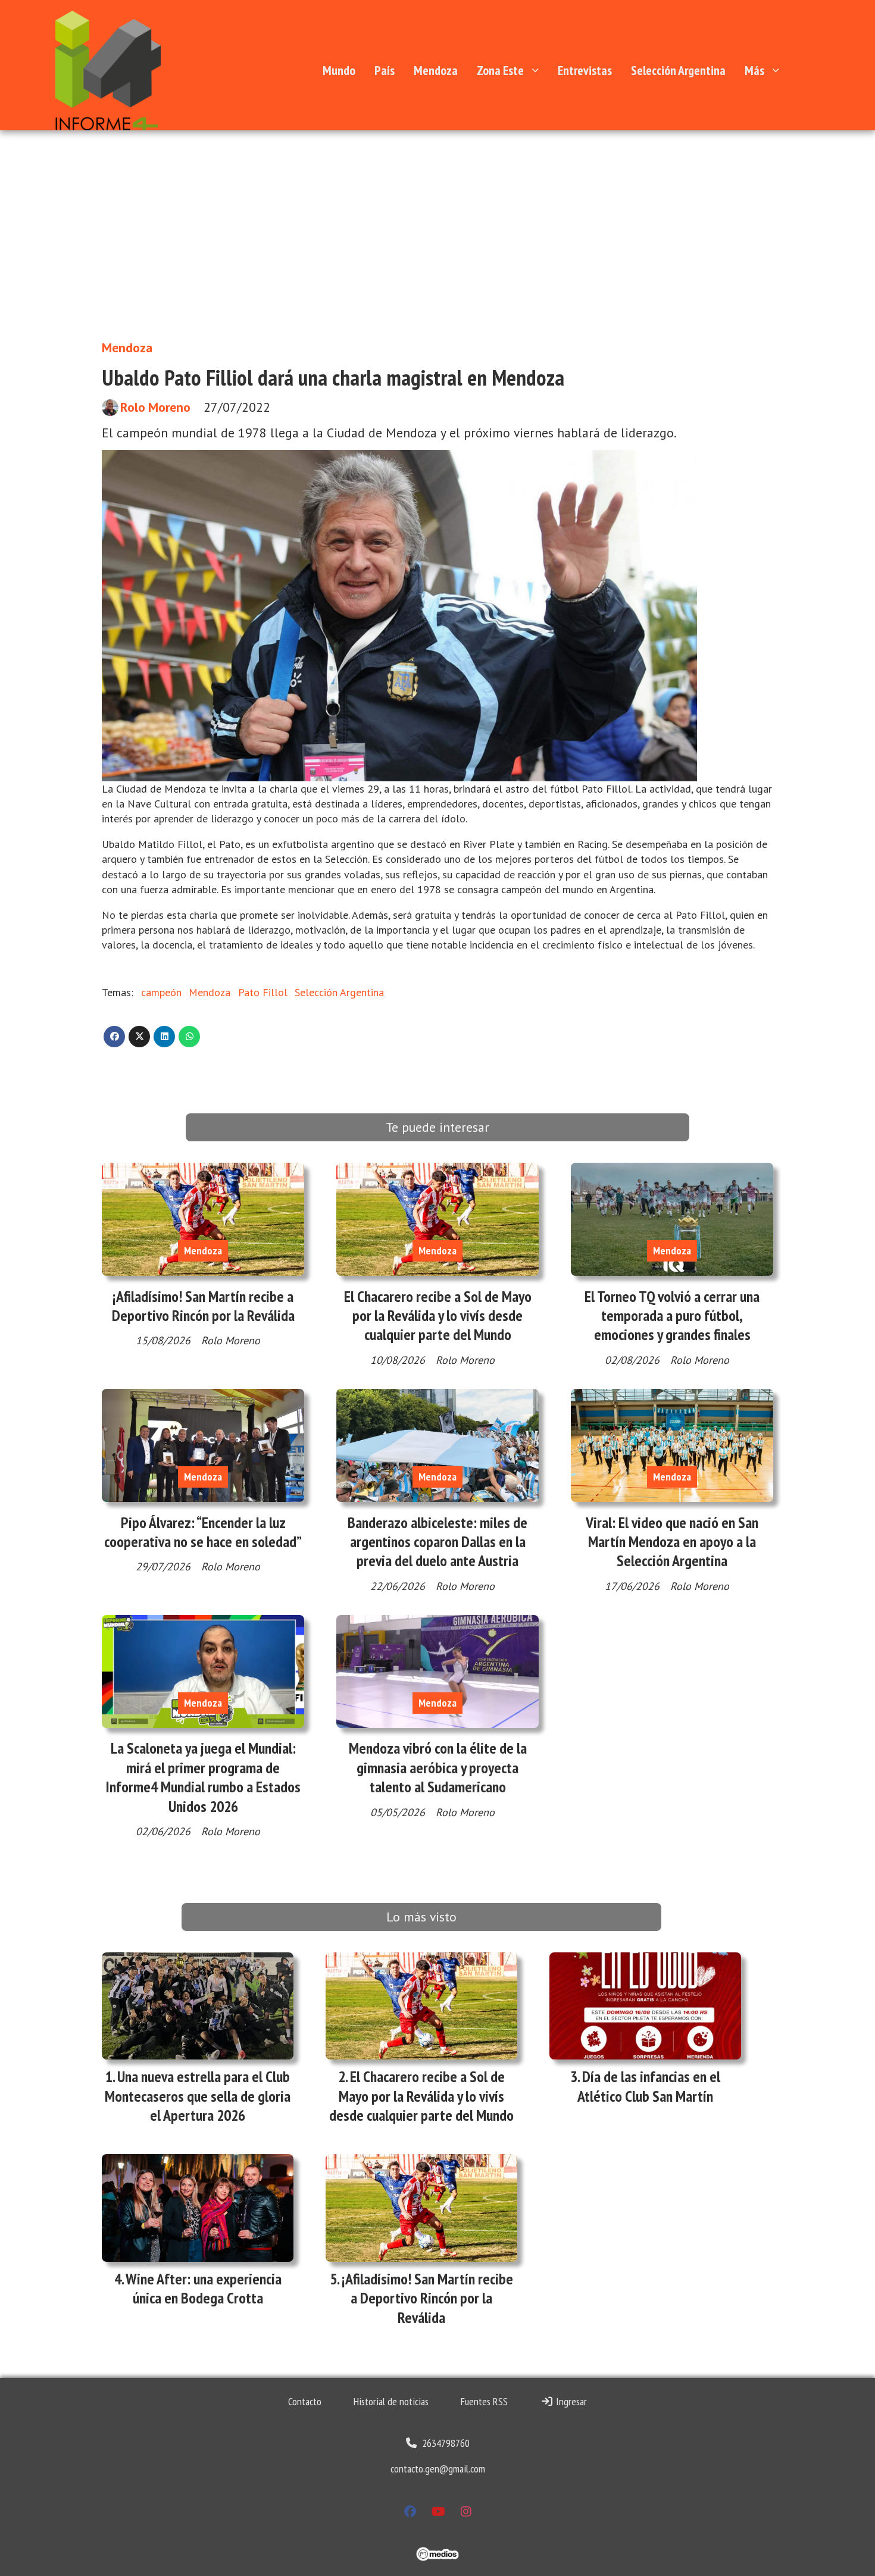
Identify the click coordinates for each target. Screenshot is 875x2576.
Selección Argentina (678, 70)
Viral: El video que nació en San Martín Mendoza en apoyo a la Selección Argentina (672, 1542)
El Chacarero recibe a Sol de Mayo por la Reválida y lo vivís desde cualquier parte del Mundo (438, 1316)
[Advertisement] (437, 241)
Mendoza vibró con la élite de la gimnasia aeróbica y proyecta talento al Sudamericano (438, 1767)
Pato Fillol (263, 992)
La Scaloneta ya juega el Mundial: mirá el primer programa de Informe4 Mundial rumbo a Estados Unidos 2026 (203, 1777)
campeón (161, 992)
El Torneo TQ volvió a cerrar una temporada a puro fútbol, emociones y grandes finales (672, 1316)
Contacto (305, 2401)
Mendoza (436, 70)
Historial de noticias (391, 2401)
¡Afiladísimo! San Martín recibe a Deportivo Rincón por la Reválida (203, 1306)
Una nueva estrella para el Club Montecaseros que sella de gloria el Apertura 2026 (198, 2096)
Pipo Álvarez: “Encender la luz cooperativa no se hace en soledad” (203, 1532)
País (385, 70)
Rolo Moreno (155, 407)
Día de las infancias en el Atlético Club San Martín (649, 2086)
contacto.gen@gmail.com (438, 2469)
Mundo (339, 70)
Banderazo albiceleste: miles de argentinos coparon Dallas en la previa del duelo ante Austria (437, 1542)
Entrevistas (585, 70)
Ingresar (570, 2401)
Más (754, 70)
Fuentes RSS (484, 2401)
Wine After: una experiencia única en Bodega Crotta (204, 2288)
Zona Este (500, 70)
